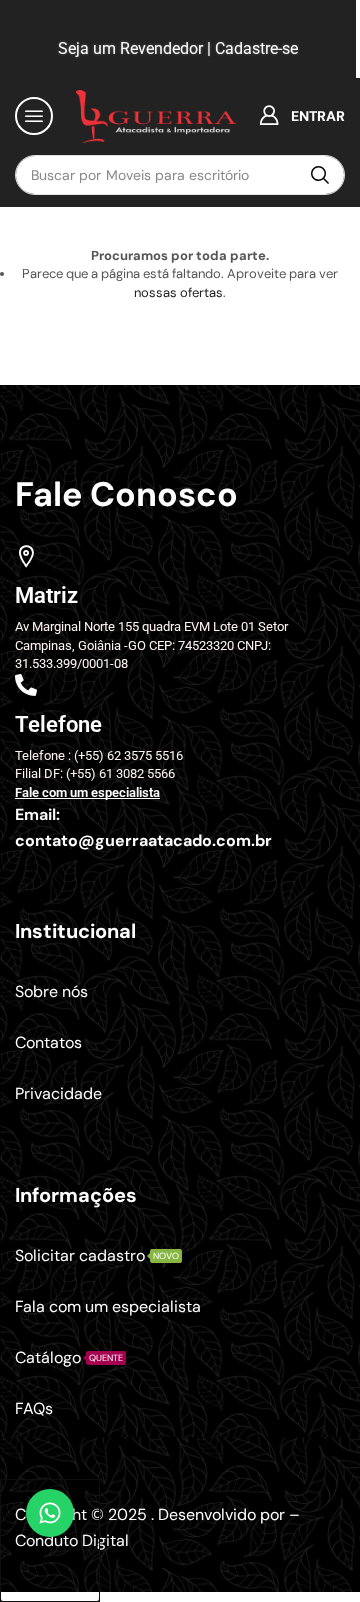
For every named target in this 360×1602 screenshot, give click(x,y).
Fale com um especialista (87, 792)
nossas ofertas (178, 292)
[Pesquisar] (320, 175)
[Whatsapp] (50, 1540)
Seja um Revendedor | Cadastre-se (176, 48)
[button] (34, 116)
